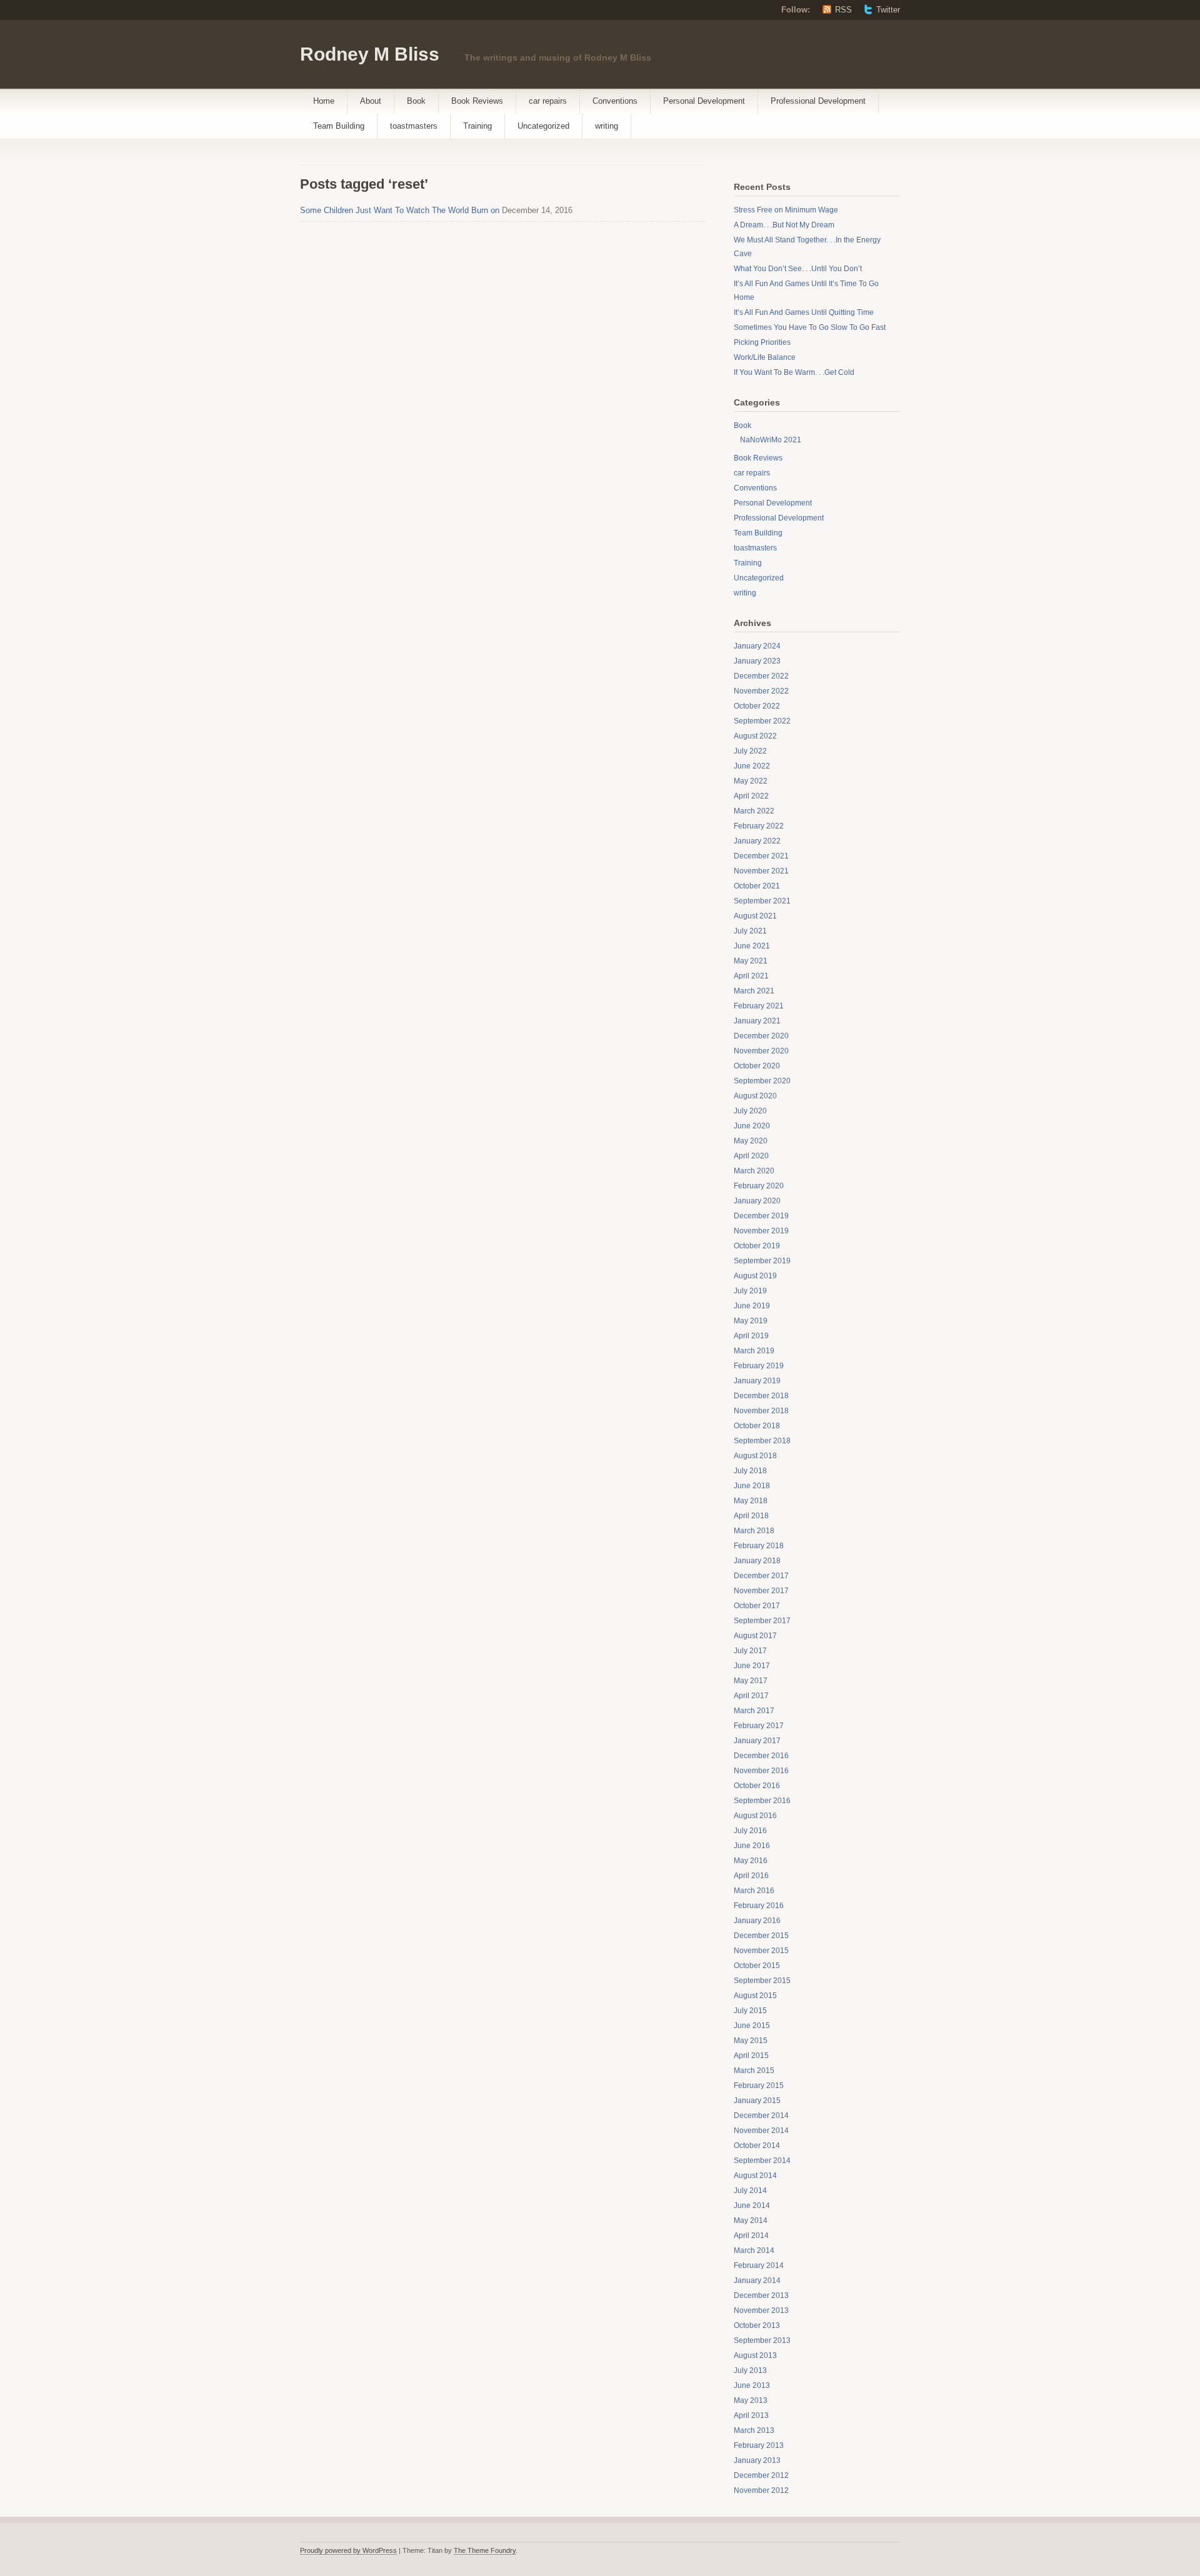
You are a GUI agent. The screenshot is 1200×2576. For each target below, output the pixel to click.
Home (324, 101)
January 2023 (757, 661)
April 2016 (751, 1876)
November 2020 (761, 1051)
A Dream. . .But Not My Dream (784, 225)
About (371, 101)
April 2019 (751, 1336)
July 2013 (750, 2370)
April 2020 (751, 1156)
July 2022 (750, 751)
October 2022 (757, 706)
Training (477, 126)
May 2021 (751, 961)
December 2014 (761, 2116)
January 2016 (757, 1921)
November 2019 (761, 1231)
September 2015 (762, 1981)
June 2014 (752, 2206)
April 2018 (751, 1516)
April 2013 (751, 2415)
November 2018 (761, 1411)
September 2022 (762, 721)
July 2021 (750, 931)
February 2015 (759, 2086)
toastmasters (414, 126)
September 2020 (762, 1081)
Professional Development (818, 101)
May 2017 (751, 1681)
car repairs (548, 101)
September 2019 (762, 1261)
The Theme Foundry (485, 2550)
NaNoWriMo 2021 (771, 440)
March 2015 (754, 2071)
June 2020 (752, 1126)
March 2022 (754, 811)
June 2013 (752, 2385)
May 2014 (751, 2220)
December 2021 (761, 856)
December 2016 (761, 1756)
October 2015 (757, 1966)
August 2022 (755, 736)
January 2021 (757, 1021)
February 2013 (759, 2445)
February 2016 (759, 1906)
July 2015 (750, 2011)
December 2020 (761, 1036)
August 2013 (755, 2355)
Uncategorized (543, 126)
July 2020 (750, 1111)
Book (416, 101)
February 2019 (759, 1366)
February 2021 (759, 1006)
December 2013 (761, 2295)
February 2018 (759, 1546)
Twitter (888, 10)
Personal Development (704, 101)
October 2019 (757, 1246)
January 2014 (757, 2280)
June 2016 (752, 1846)
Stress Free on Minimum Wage (786, 210)
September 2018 (762, 1441)
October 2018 (757, 1426)
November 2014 (761, 2131)
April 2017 (751, 1696)
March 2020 (754, 1171)
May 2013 (751, 2400)
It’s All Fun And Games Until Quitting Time (804, 312)
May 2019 (751, 1321)
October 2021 (757, 886)
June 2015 (752, 2026)
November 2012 (761, 2490)
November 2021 (761, 871)
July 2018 (750, 1471)
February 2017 (759, 1726)
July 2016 (750, 1831)
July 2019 (750, 1291)
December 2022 (761, 676)
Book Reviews (477, 101)
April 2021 (751, 976)
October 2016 (757, 1786)
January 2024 (757, 646)
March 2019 (754, 1351)
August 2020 (755, 1096)
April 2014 (751, 2235)
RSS (843, 10)
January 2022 (757, 841)
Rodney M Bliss (370, 54)
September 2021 (762, 901)
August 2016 (755, 1816)
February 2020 (759, 1186)
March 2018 (754, 1531)
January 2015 (757, 2101)
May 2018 (751, 1501)
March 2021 (754, 991)
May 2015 (751, 2041)
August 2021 (755, 916)
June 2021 (752, 946)
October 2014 (757, 2146)
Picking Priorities (762, 342)
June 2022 (752, 766)
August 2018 (755, 1456)
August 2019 (755, 1276)
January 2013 (757, 2460)
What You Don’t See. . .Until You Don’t (798, 269)
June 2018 (752, 1486)
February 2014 (759, 2265)
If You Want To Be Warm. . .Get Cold (794, 372)
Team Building (339, 126)
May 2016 (751, 1861)
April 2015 (751, 2056)
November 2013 (761, 2310)
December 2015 (761, 1936)
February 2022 (759, 826)
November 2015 (761, 1951)
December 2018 (761, 1396)
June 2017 (752, 1666)
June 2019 (752, 1306)
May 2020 (751, 1141)
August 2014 (755, 2176)
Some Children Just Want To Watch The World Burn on (400, 210)
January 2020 (757, 1201)
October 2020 (757, 1066)
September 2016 (762, 1801)
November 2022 (761, 691)
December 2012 (761, 2475)
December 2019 (761, 1216)
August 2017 (755, 1636)
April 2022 (751, 796)
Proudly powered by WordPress (348, 2550)
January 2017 (757, 1741)
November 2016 (761, 1771)
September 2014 (762, 2161)
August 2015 (755, 1996)
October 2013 (757, 2325)
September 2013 (762, 2340)
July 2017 (750, 1651)
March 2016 (754, 1891)
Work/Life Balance (765, 357)
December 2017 (761, 1576)
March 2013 (754, 2430)
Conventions (615, 101)
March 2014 (754, 2250)
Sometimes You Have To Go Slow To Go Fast (810, 327)
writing (607, 126)
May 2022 (751, 781)
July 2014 (750, 2191)
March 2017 (754, 1711)
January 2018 (757, 1561)
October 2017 (757, 1606)
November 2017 (761, 1591)
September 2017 (762, 1621)
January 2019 (757, 1381)
